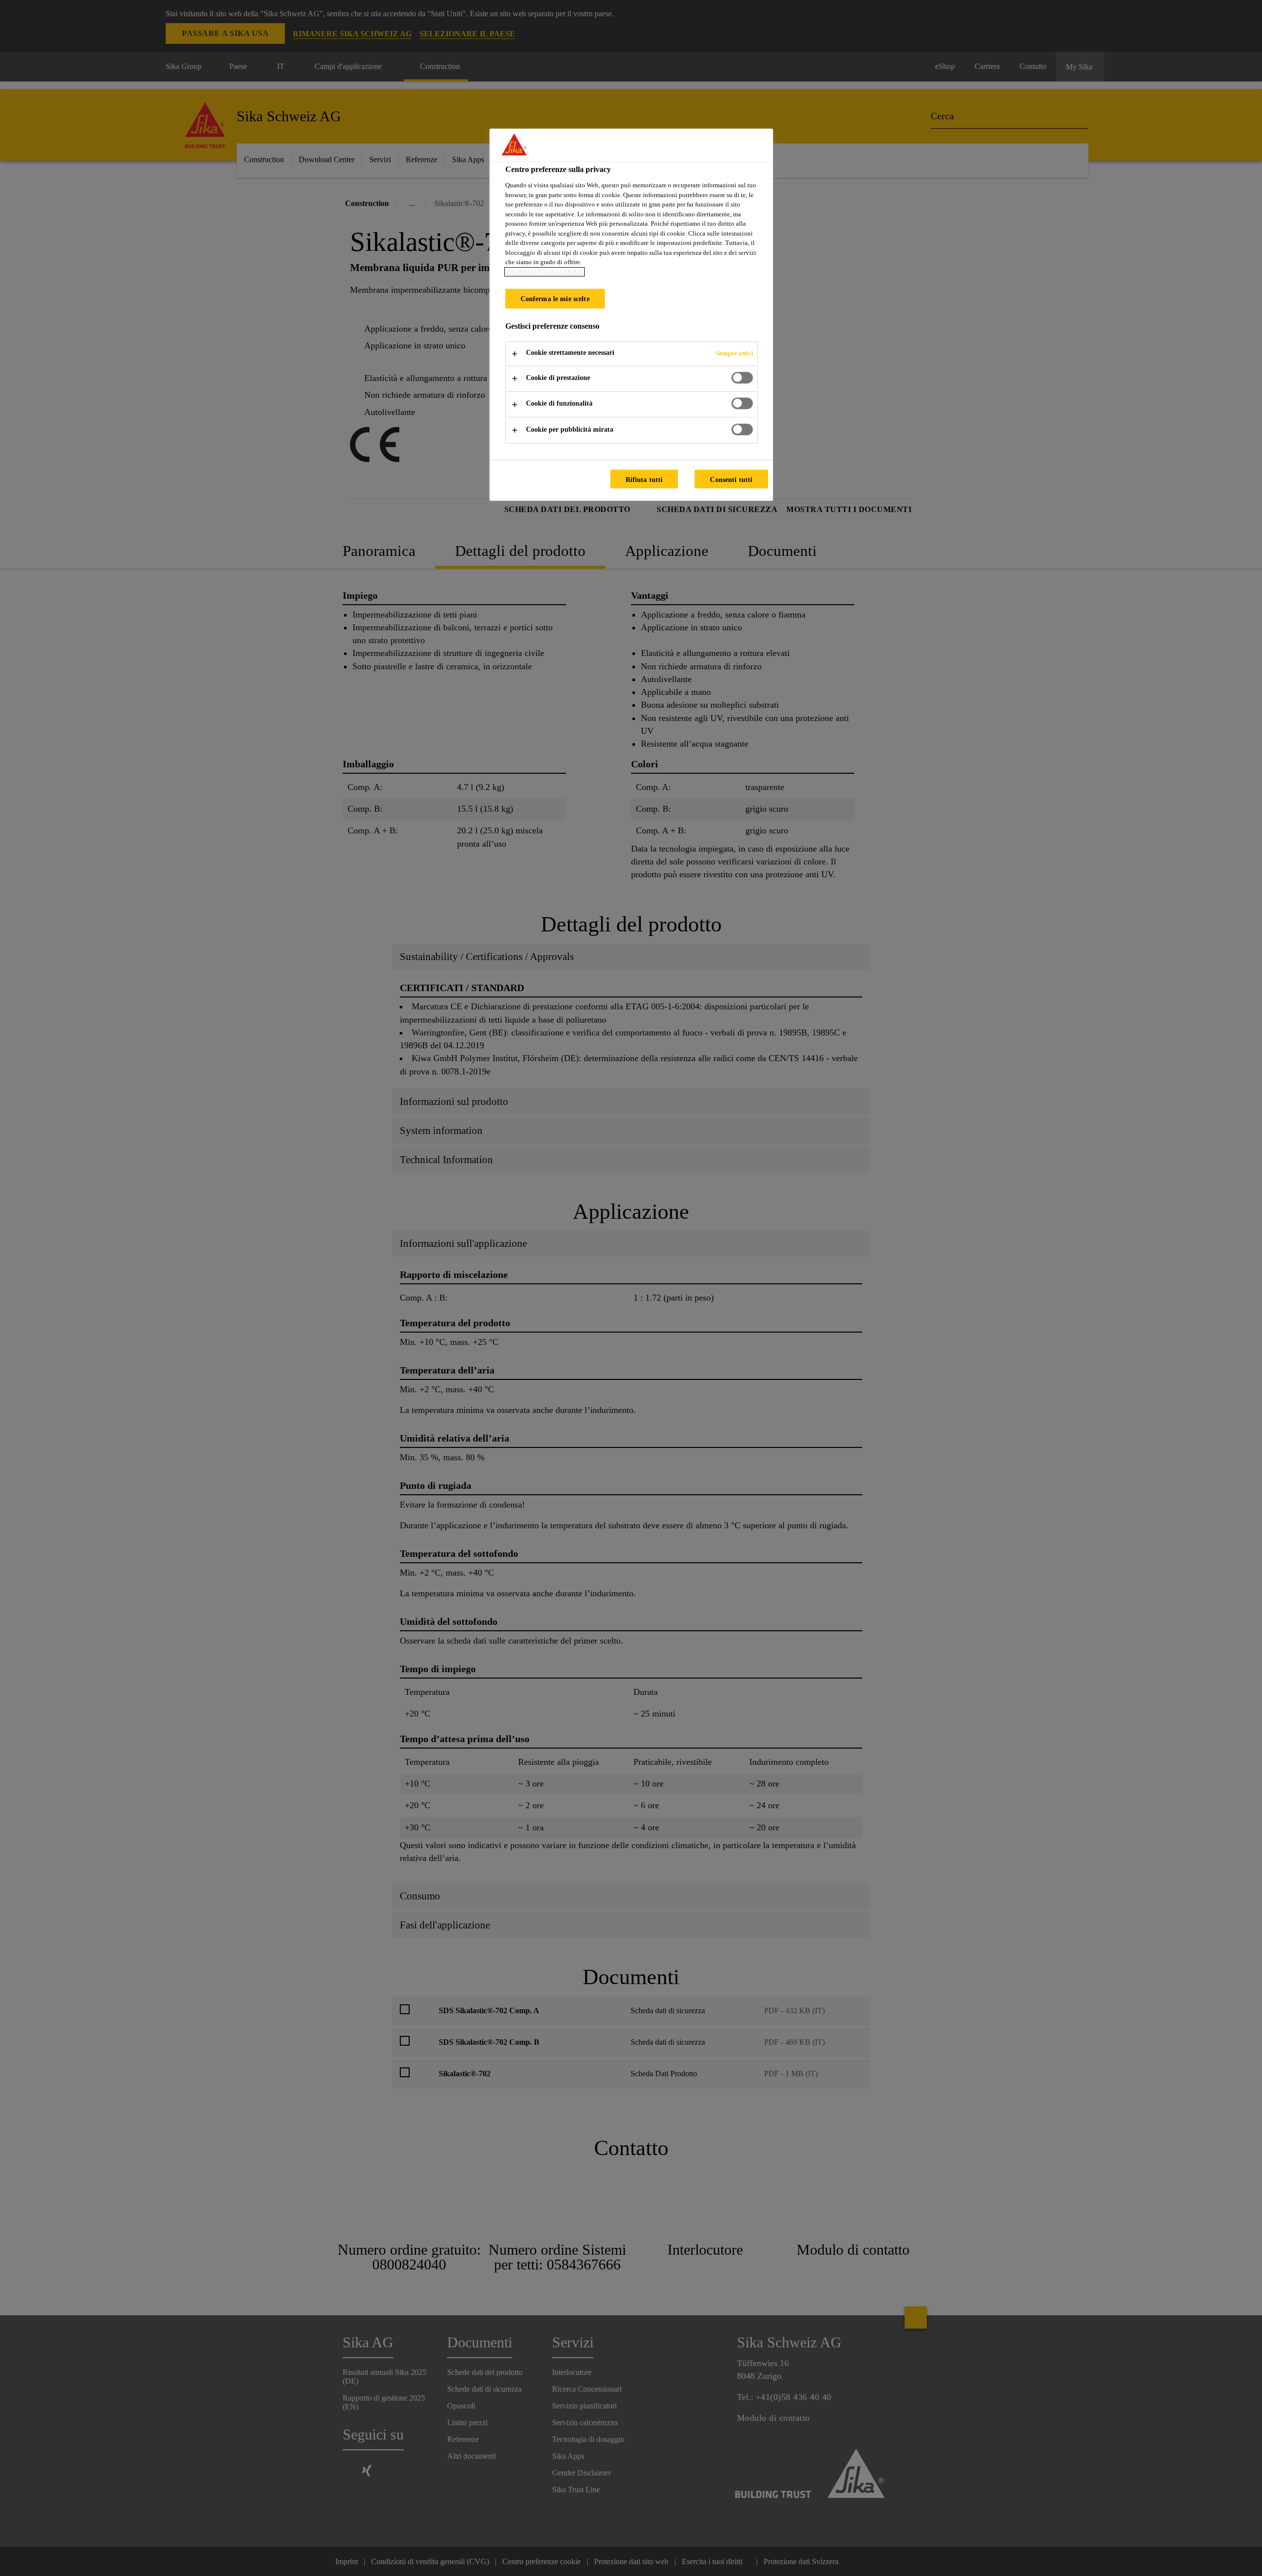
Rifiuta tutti (644, 480)
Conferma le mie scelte (555, 299)
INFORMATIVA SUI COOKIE (544, 272)
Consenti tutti (731, 480)
